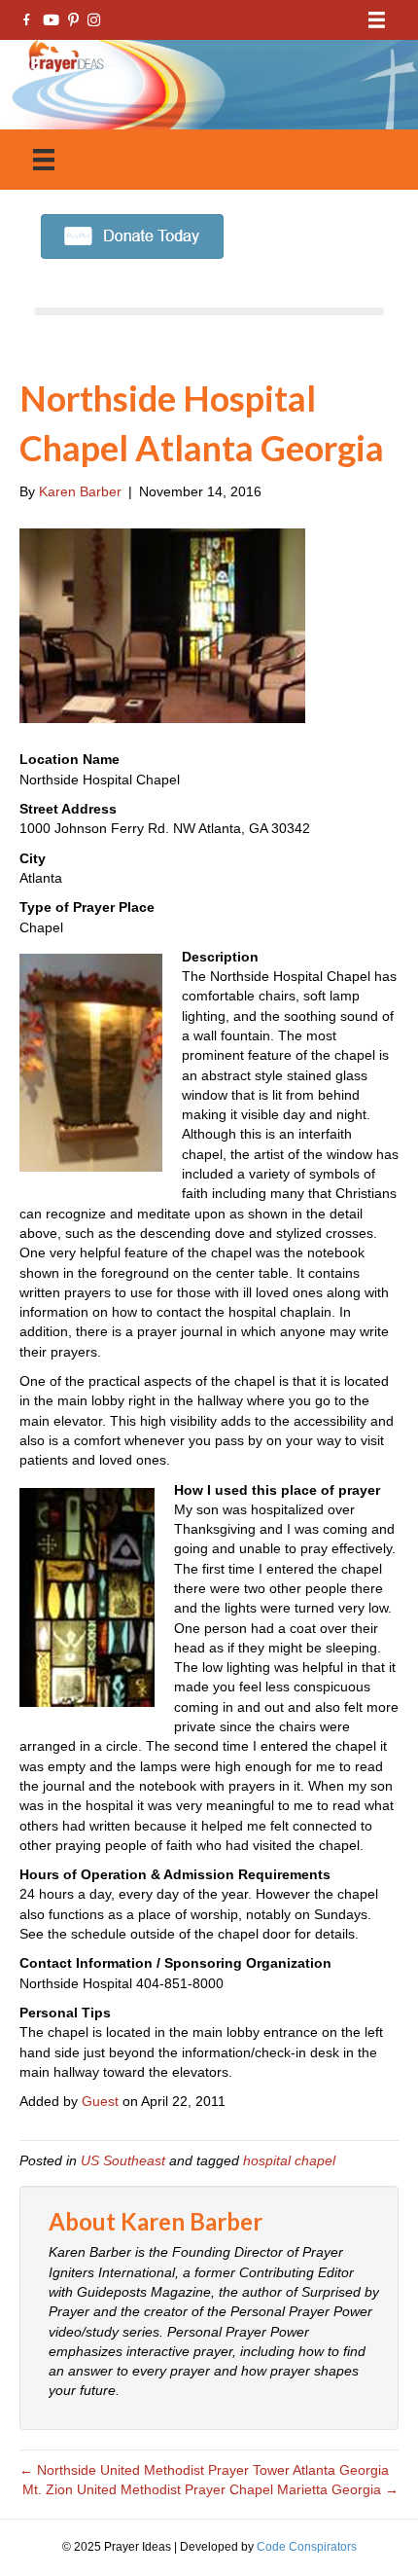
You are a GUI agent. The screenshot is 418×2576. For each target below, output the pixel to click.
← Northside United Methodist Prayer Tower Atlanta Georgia (204, 2470)
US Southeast (123, 2160)
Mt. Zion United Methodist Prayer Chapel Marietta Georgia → (210, 2489)
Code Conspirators (307, 2547)
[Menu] (377, 20)
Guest (100, 2101)
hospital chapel (289, 2160)
